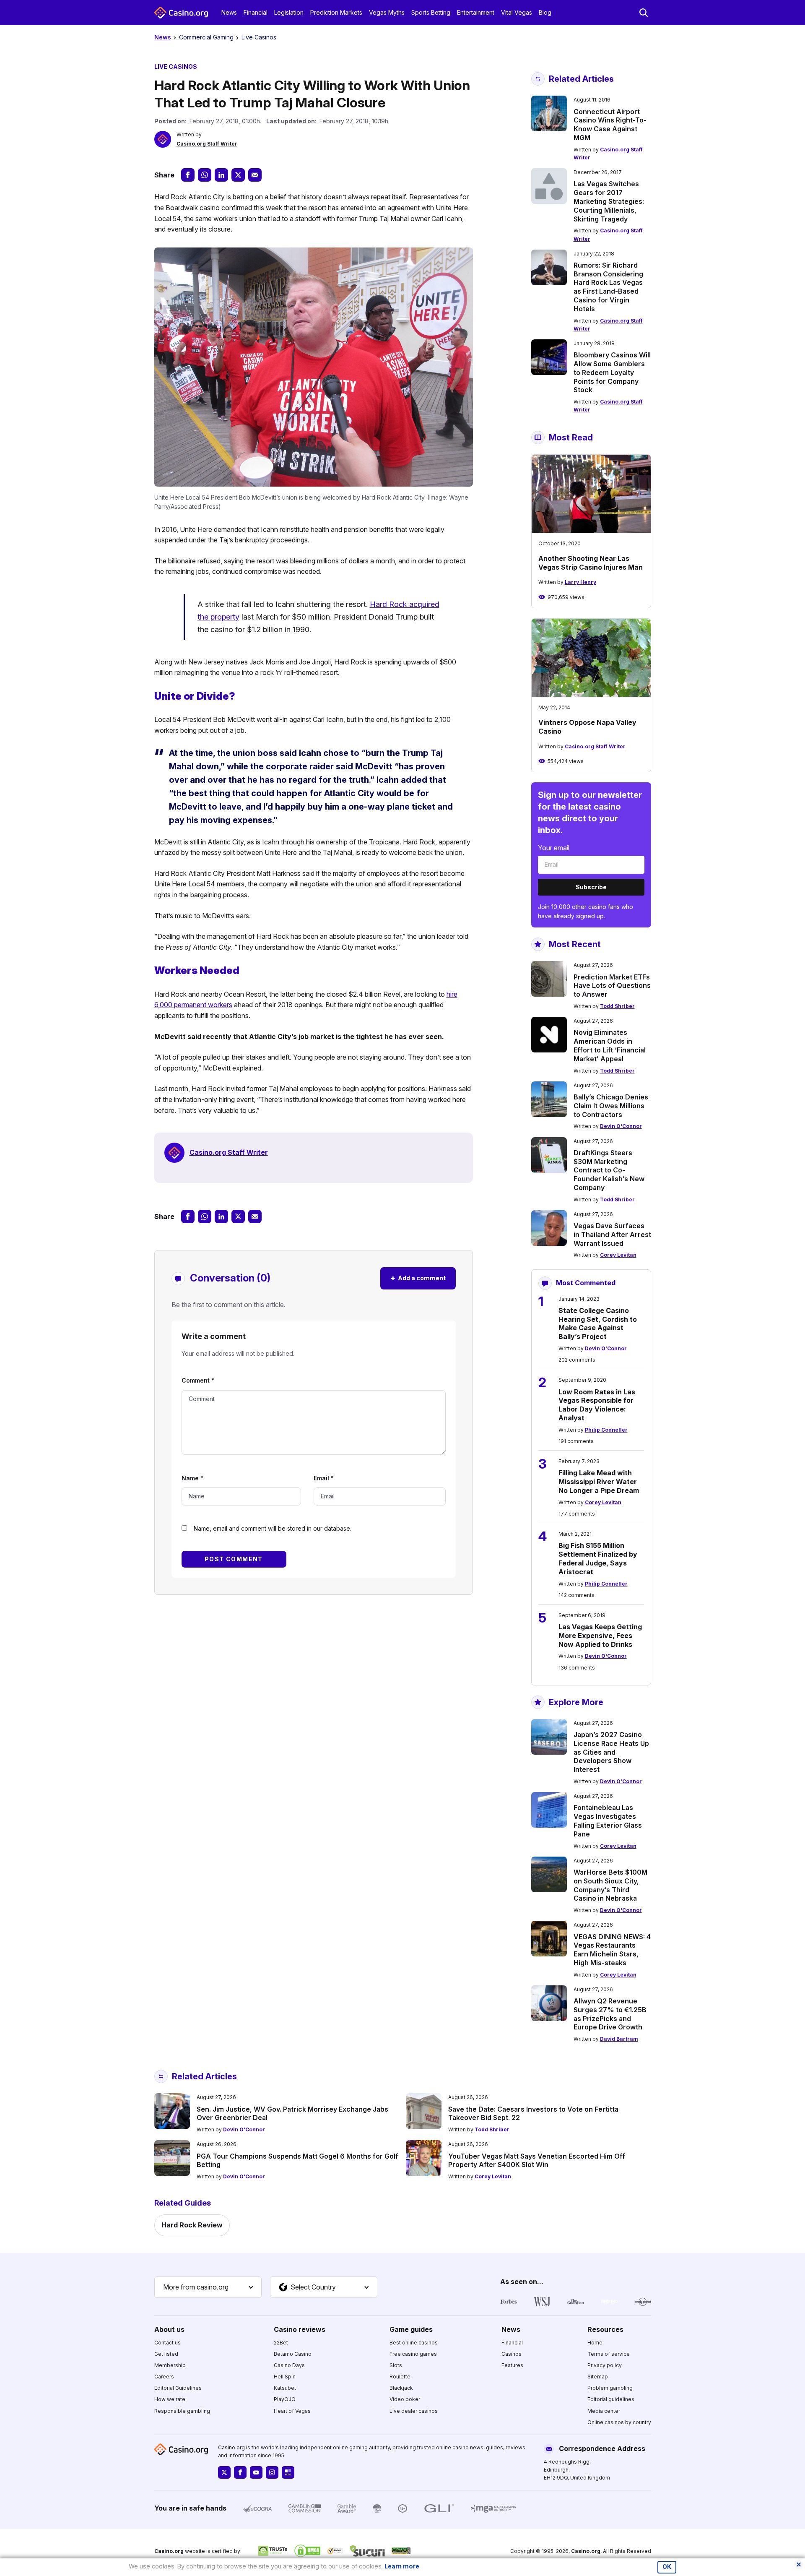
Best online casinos (414, 2343)
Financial (256, 12)
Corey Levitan (618, 1255)
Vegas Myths (387, 12)
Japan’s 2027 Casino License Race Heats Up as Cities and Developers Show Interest (611, 1752)
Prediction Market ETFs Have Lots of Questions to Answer (612, 986)
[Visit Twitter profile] (224, 2472)
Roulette (400, 2377)
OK (667, 2567)
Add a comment (418, 1278)
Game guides (411, 2329)
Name (192, 1478)
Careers (164, 2377)
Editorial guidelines (611, 2399)
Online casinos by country (619, 2422)
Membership (170, 2365)
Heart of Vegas (292, 2411)
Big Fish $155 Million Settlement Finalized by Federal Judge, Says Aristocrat (598, 1558)
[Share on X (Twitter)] (238, 175)
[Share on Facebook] (188, 175)
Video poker (405, 2399)
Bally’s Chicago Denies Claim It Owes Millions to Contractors (611, 1106)
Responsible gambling (182, 2411)
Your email (554, 848)
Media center (604, 2411)
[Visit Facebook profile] (240, 2472)
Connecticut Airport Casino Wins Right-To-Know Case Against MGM (610, 125)
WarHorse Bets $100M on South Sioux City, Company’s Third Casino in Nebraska (610, 1885)
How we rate (170, 2399)
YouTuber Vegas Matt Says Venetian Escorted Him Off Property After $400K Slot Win (537, 2161)
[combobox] (208, 2287)
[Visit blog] (288, 2472)
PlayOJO (285, 2399)
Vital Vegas (517, 12)
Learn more (402, 2566)
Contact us (167, 2343)
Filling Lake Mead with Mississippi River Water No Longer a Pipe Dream (599, 1482)
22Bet (281, 2343)
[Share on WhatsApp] (205, 175)
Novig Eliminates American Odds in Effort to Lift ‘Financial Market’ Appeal (610, 1045)
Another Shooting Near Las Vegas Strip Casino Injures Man (591, 563)
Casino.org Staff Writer (207, 144)
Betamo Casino (293, 2354)
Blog (545, 12)
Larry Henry (580, 582)
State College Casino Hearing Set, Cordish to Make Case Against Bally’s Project (598, 1323)
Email (324, 1478)
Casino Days (289, 2365)
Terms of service (609, 2354)
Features (512, 2365)
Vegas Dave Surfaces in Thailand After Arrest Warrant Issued (612, 1235)
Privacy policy (605, 2365)
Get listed (166, 2354)
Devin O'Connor (621, 1126)
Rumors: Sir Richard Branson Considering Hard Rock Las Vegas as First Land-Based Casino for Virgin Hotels (608, 287)
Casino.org (586, 2551)
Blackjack (401, 2388)
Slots (396, 2365)
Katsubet (285, 2388)
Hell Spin (285, 2377)
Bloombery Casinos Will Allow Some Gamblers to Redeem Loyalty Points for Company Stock (612, 372)
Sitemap (598, 2377)
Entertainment (476, 12)
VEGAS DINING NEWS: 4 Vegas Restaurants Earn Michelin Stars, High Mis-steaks (612, 1950)
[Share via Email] (255, 175)
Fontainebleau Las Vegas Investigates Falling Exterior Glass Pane (608, 1821)
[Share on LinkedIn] (221, 175)
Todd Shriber (617, 1006)
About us (169, 2329)
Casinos (512, 2354)
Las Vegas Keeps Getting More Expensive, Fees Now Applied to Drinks (600, 1636)
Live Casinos (259, 37)
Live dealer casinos (414, 2411)
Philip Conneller (606, 1430)
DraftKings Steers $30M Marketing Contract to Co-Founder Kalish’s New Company (609, 1170)
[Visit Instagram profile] (272, 2472)
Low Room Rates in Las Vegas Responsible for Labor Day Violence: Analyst (597, 1405)
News (229, 12)
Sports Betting (431, 12)
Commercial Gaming (206, 37)
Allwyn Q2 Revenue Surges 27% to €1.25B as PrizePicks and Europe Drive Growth (610, 2014)
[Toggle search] (644, 13)
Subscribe (591, 887)
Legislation (289, 12)
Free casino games (413, 2354)
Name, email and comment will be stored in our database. (273, 1528)
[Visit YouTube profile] (256, 2472)
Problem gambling (610, 2388)
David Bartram (619, 2039)
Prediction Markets (336, 12)
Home (595, 2343)
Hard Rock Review (192, 2225)
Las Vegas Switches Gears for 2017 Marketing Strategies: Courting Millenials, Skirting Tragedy (609, 201)
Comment (198, 1380)
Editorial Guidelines (178, 2388)
